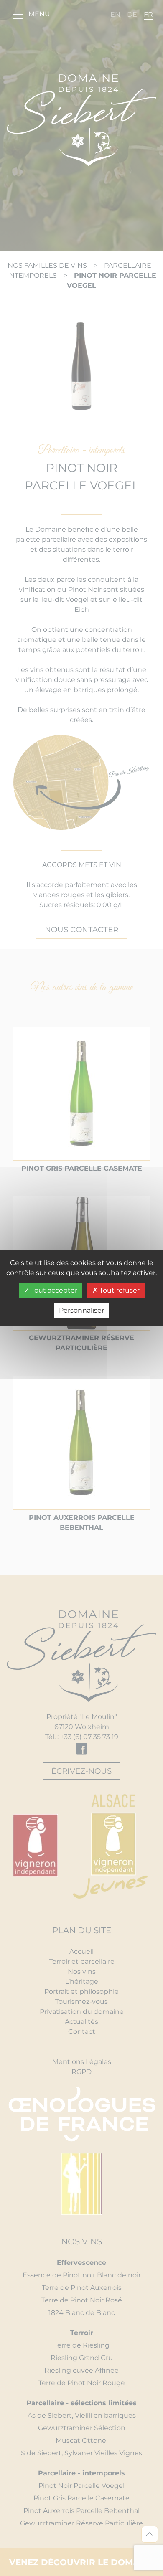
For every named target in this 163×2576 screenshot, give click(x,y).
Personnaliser (81, 1310)
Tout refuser (119, 1290)
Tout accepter (53, 1290)
